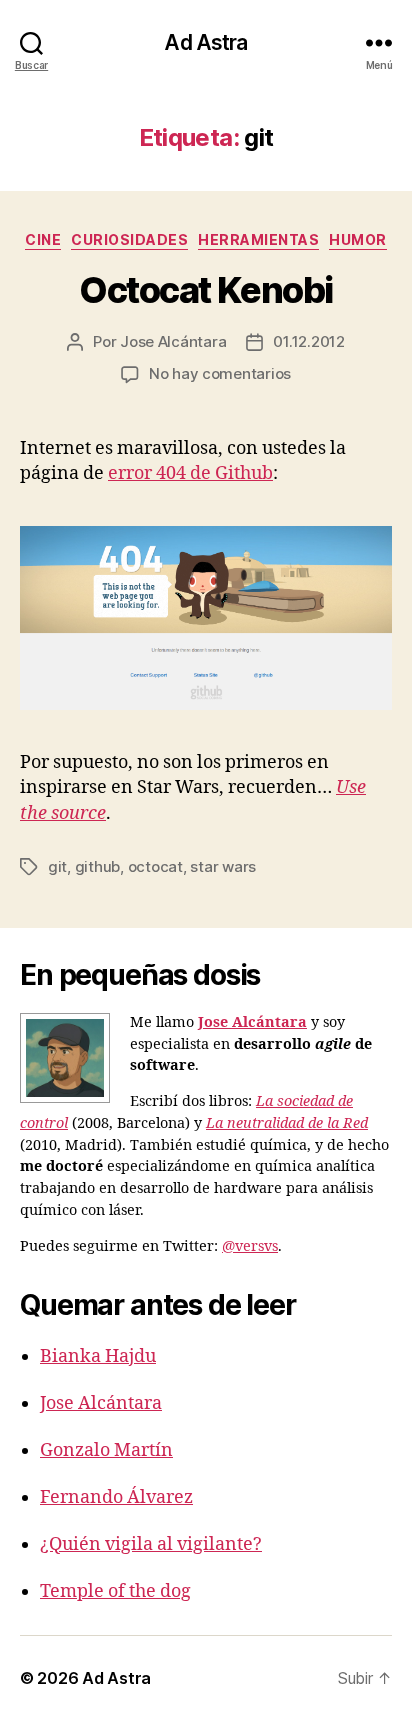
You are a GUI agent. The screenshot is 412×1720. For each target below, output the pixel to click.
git (57, 866)
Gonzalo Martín (106, 1450)
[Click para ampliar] (206, 618)
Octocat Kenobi (205, 290)
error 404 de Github (190, 473)
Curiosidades (129, 239)
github (97, 866)
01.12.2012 (308, 341)
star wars (223, 866)
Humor (358, 239)
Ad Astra (205, 42)
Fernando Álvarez (116, 1497)
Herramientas (258, 239)
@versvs (250, 1247)
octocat (155, 866)
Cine (43, 239)
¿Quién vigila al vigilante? (151, 1544)
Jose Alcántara (173, 341)
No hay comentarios (220, 373)
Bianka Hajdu (98, 1356)
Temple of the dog (115, 1591)
